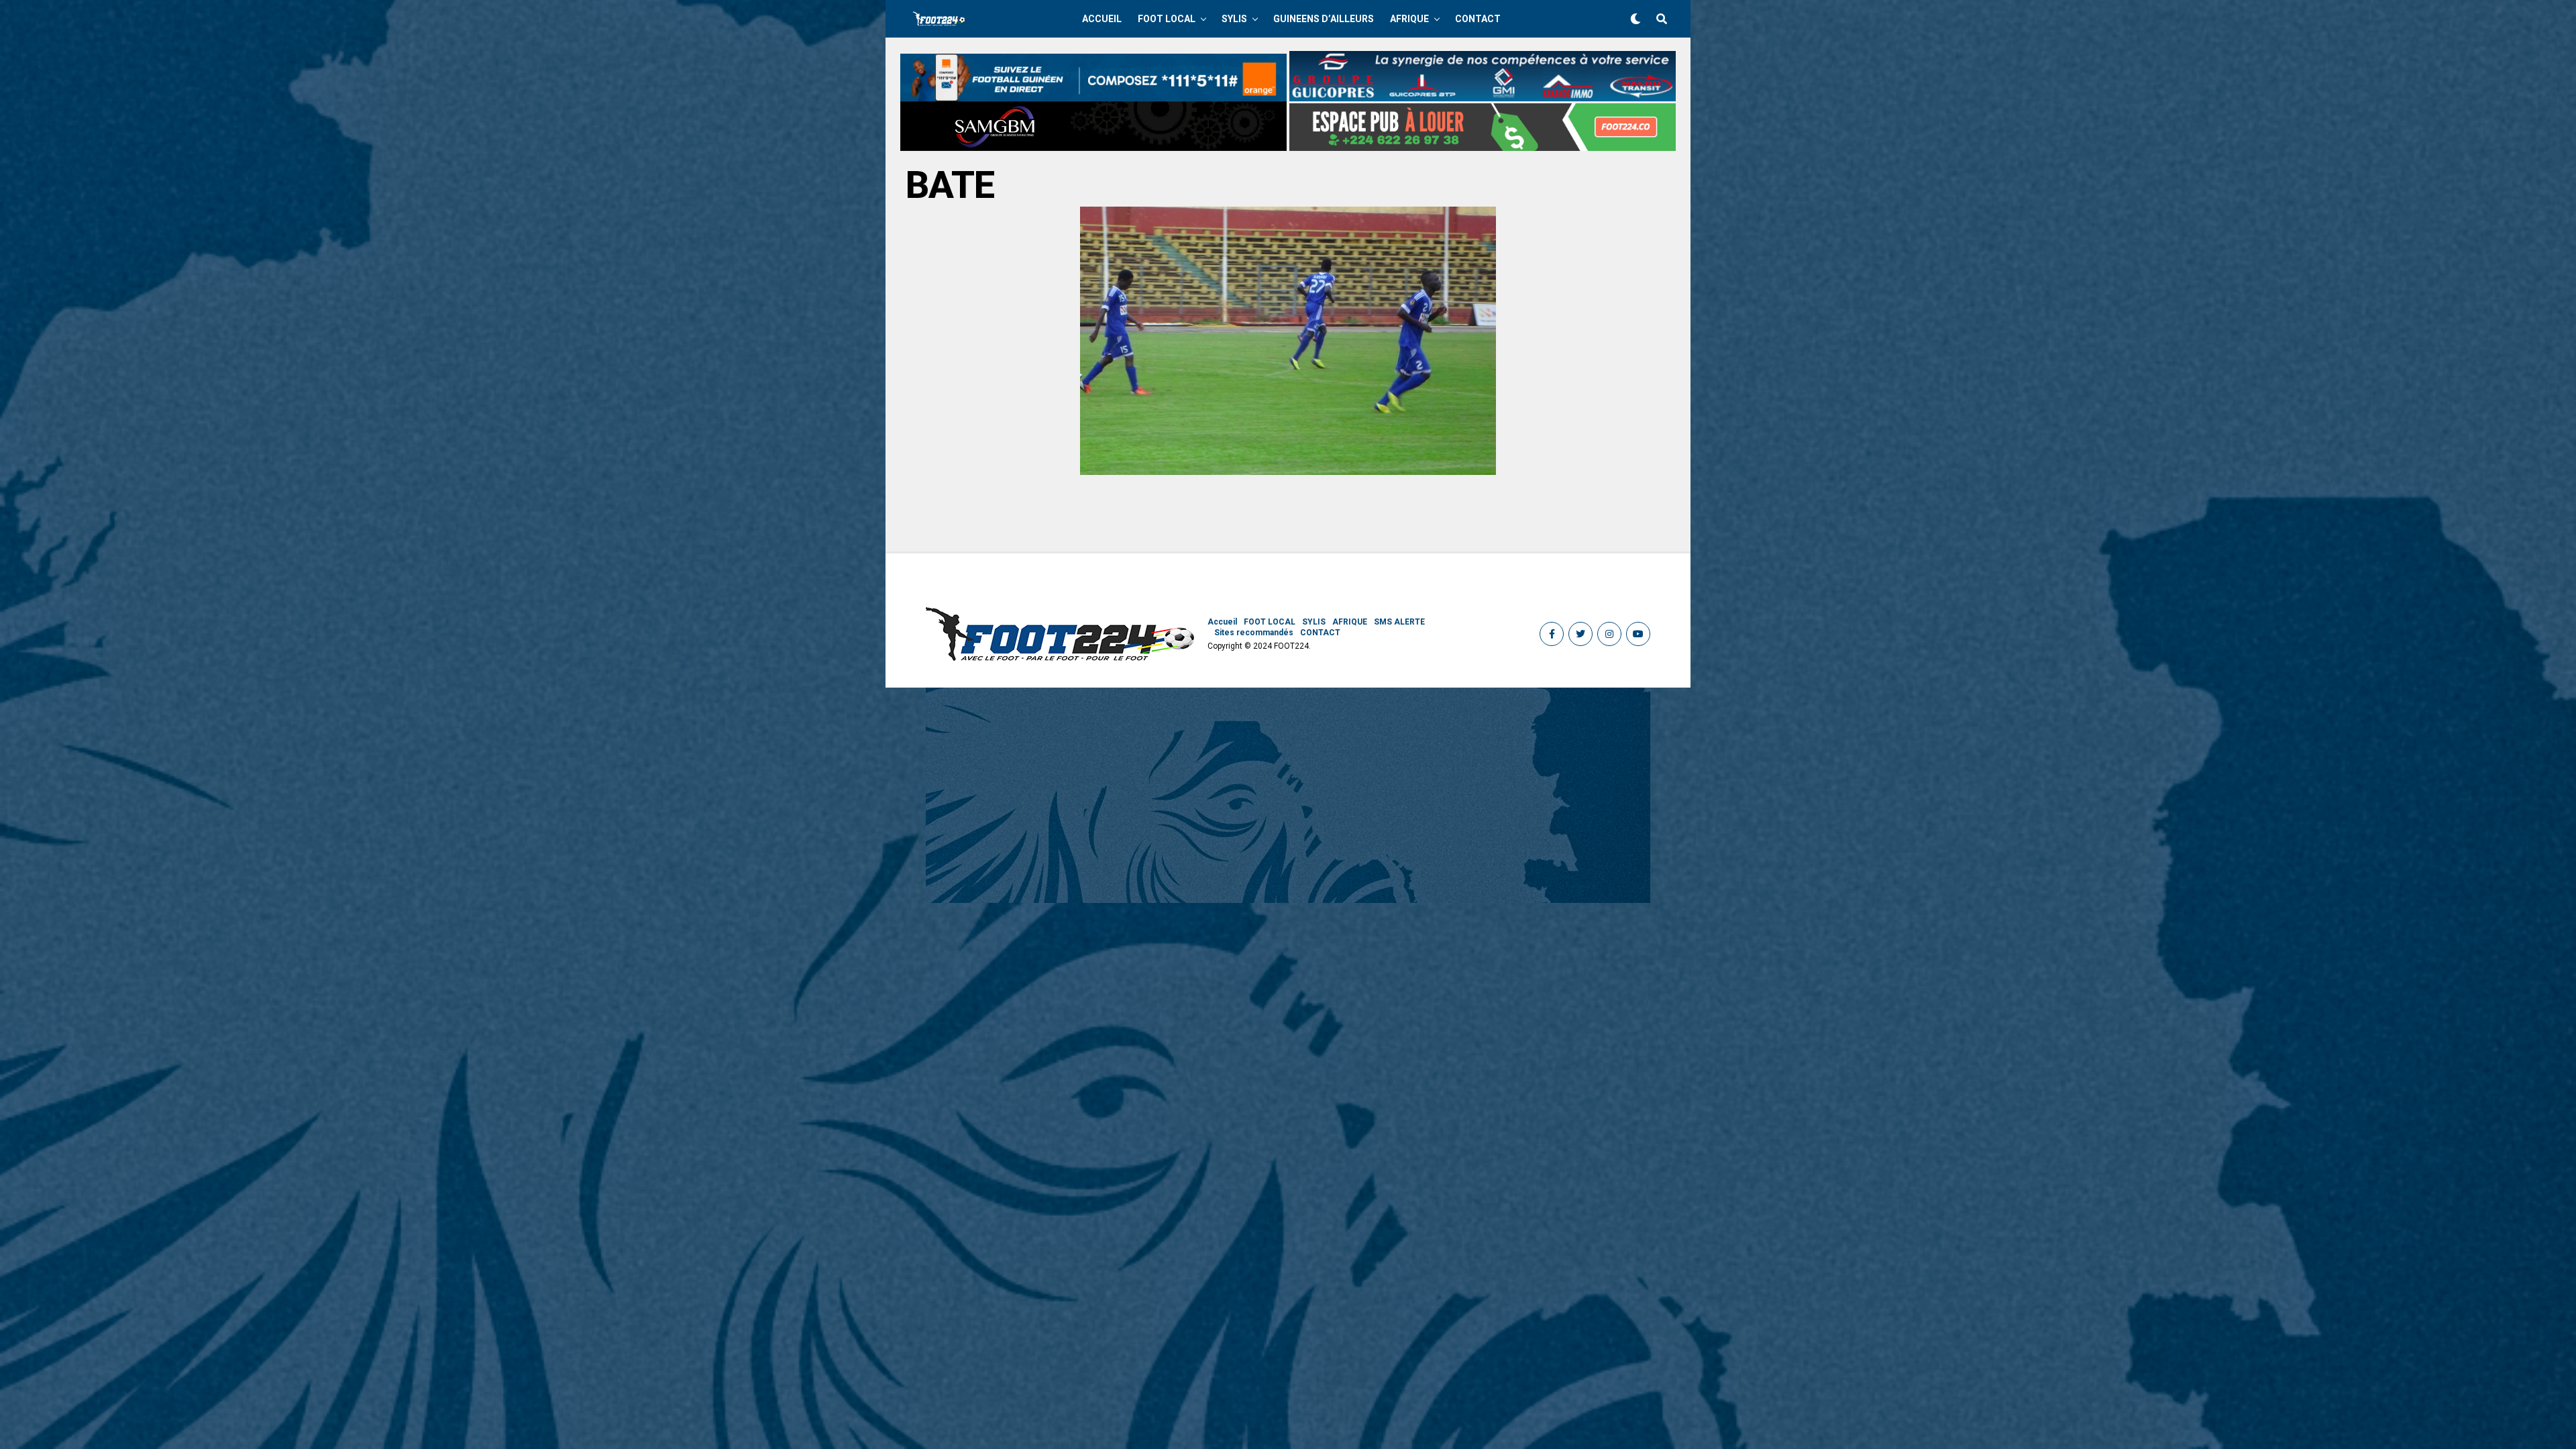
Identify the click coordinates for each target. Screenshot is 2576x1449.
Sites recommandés (1254, 633)
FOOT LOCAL (1167, 19)
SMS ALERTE (1399, 622)
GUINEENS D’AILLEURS (1324, 19)
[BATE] (1288, 471)
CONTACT (1478, 19)
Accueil (1102, 19)
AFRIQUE (1409, 19)
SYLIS (1234, 19)
